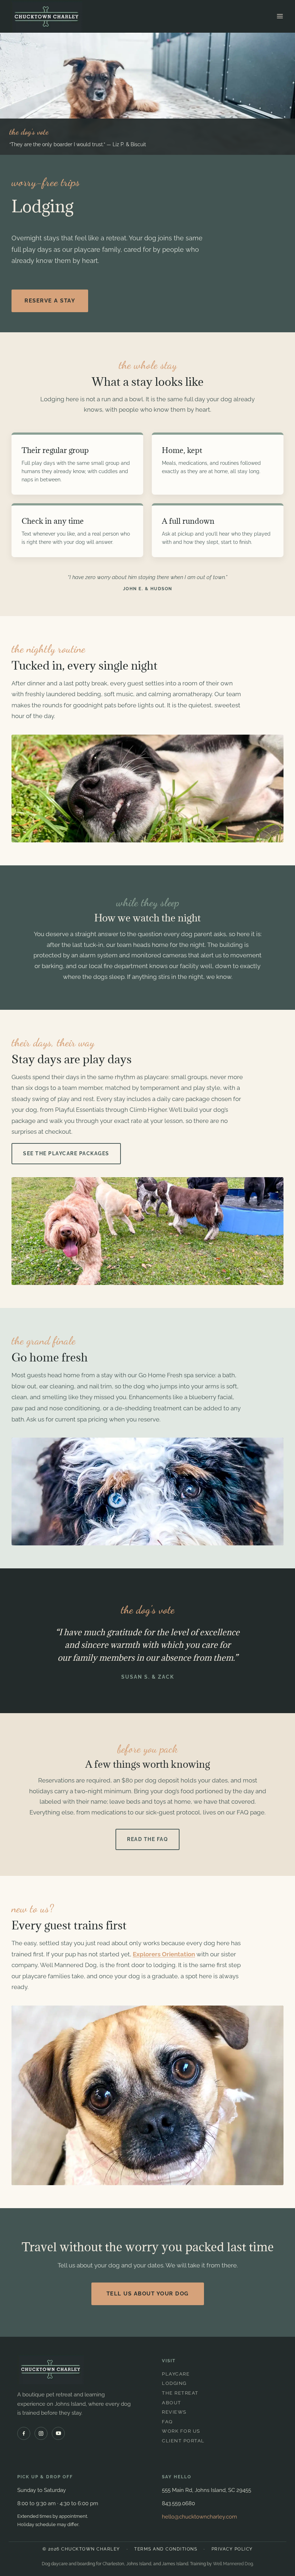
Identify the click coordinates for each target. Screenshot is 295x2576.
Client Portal (183, 2441)
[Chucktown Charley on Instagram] (41, 2433)
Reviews (174, 2412)
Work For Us (181, 2431)
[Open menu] (280, 16)
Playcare (176, 2374)
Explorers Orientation (164, 1954)
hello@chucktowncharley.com (199, 2517)
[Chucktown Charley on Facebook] (24, 2433)
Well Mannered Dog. (233, 2564)
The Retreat (180, 2393)
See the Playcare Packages (66, 1153)
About (172, 2403)
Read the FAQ (147, 1839)
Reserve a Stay (50, 301)
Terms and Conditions (166, 2549)
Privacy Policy (232, 2549)
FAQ (167, 2422)
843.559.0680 (178, 2503)
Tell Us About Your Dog (148, 2294)
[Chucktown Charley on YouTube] (58, 2433)
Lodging (174, 2383)
